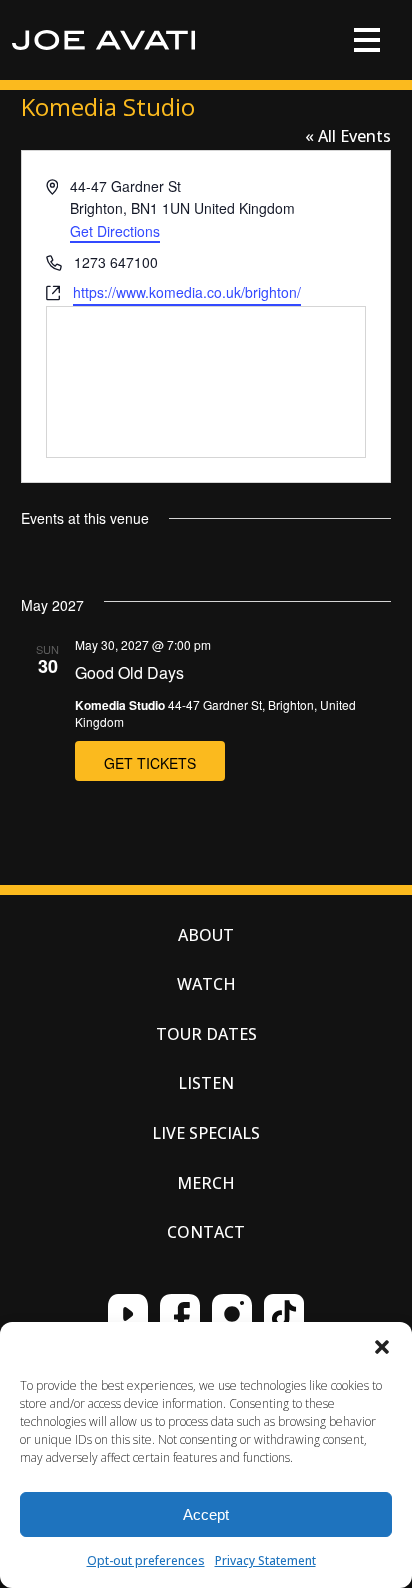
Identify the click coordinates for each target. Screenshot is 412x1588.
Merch (206, 1183)
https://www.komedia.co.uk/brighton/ (187, 292)
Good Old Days (129, 672)
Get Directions (115, 231)
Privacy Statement (265, 1560)
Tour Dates (206, 1034)
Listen (206, 1083)
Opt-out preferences (146, 1560)
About (206, 935)
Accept (206, 1514)
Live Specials (206, 1133)
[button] (382, 1347)
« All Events (348, 136)
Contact (206, 1232)
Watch (206, 984)
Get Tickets (150, 763)
